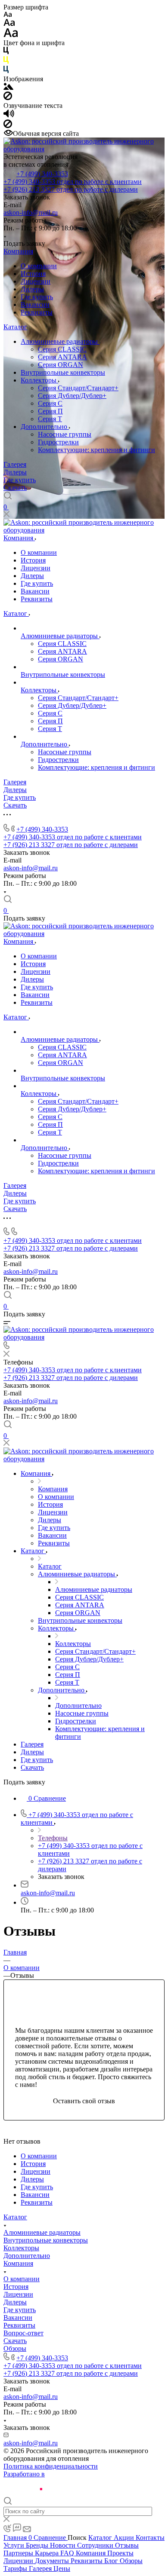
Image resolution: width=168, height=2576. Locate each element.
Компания (18, 251)
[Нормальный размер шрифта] (9, 24)
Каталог (15, 327)
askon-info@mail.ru (31, 213)
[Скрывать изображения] (8, 98)
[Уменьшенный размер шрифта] (8, 15)
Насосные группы (65, 434)
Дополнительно (45, 427)
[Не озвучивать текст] (8, 126)
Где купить (37, 297)
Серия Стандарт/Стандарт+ (78, 388)
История (33, 274)
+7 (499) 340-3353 (42, 174)
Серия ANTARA (62, 357)
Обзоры (15, 2348)
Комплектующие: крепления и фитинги (96, 450)
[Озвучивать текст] (9, 115)
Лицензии (36, 281)
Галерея (15, 464)
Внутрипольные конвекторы (63, 372)
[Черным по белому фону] (6, 52)
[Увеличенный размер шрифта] (11, 35)
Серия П (50, 411)
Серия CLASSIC (62, 349)
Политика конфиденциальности (51, 2466)
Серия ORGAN (61, 365)
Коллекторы (39, 380)
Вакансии (35, 304)
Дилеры (32, 289)
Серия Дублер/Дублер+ (72, 396)
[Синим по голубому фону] (6, 71)
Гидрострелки (58, 442)
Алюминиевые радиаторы (60, 341)
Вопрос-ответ (23, 2333)
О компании (39, 266)
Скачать (15, 488)
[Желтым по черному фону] (6, 62)
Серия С (50, 403)
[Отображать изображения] (8, 87)
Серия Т (50, 419)
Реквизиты (37, 312)
